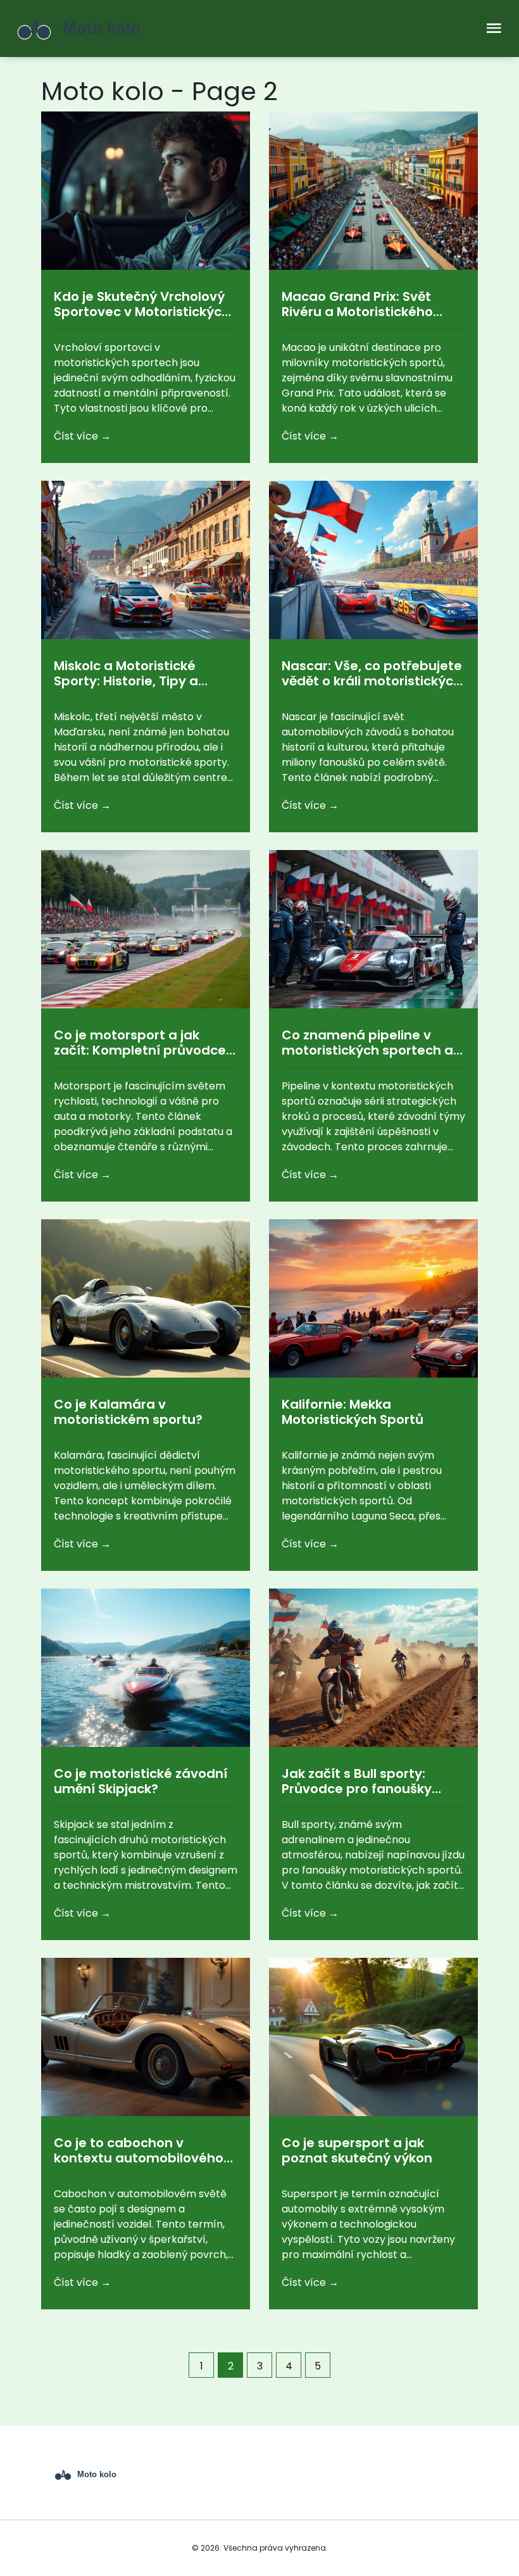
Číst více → (82, 436)
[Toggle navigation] (494, 29)
